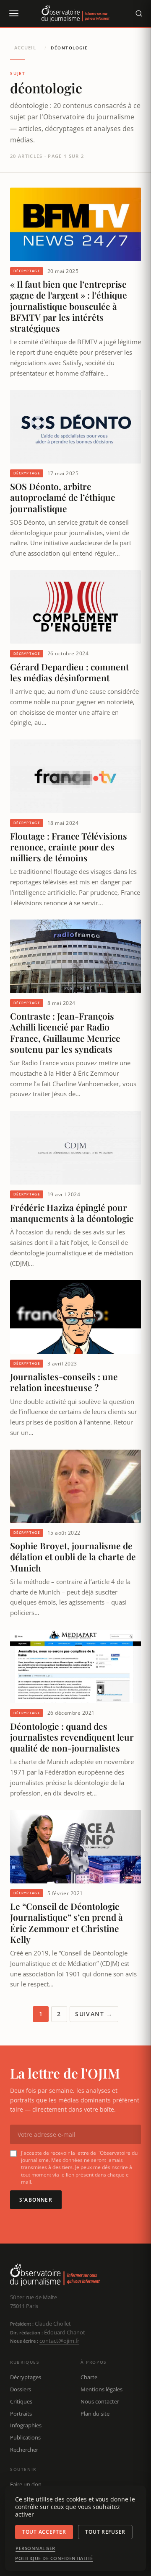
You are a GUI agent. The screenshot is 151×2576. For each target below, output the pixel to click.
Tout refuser (105, 2532)
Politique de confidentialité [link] (54, 2558)
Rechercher (24, 2450)
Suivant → (94, 2014)
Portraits (21, 2414)
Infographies (26, 2425)
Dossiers (21, 2389)
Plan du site (95, 2414)
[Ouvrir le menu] (13, 13)
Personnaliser (35, 2548)
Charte (89, 2377)
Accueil (25, 48)
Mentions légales (102, 2389)
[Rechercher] (139, 13)
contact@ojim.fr (59, 2341)
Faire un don (26, 2484)
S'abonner (36, 2200)
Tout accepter (44, 2532)
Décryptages (26, 2377)
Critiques (21, 2401)
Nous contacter (100, 2401)
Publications (25, 2437)
